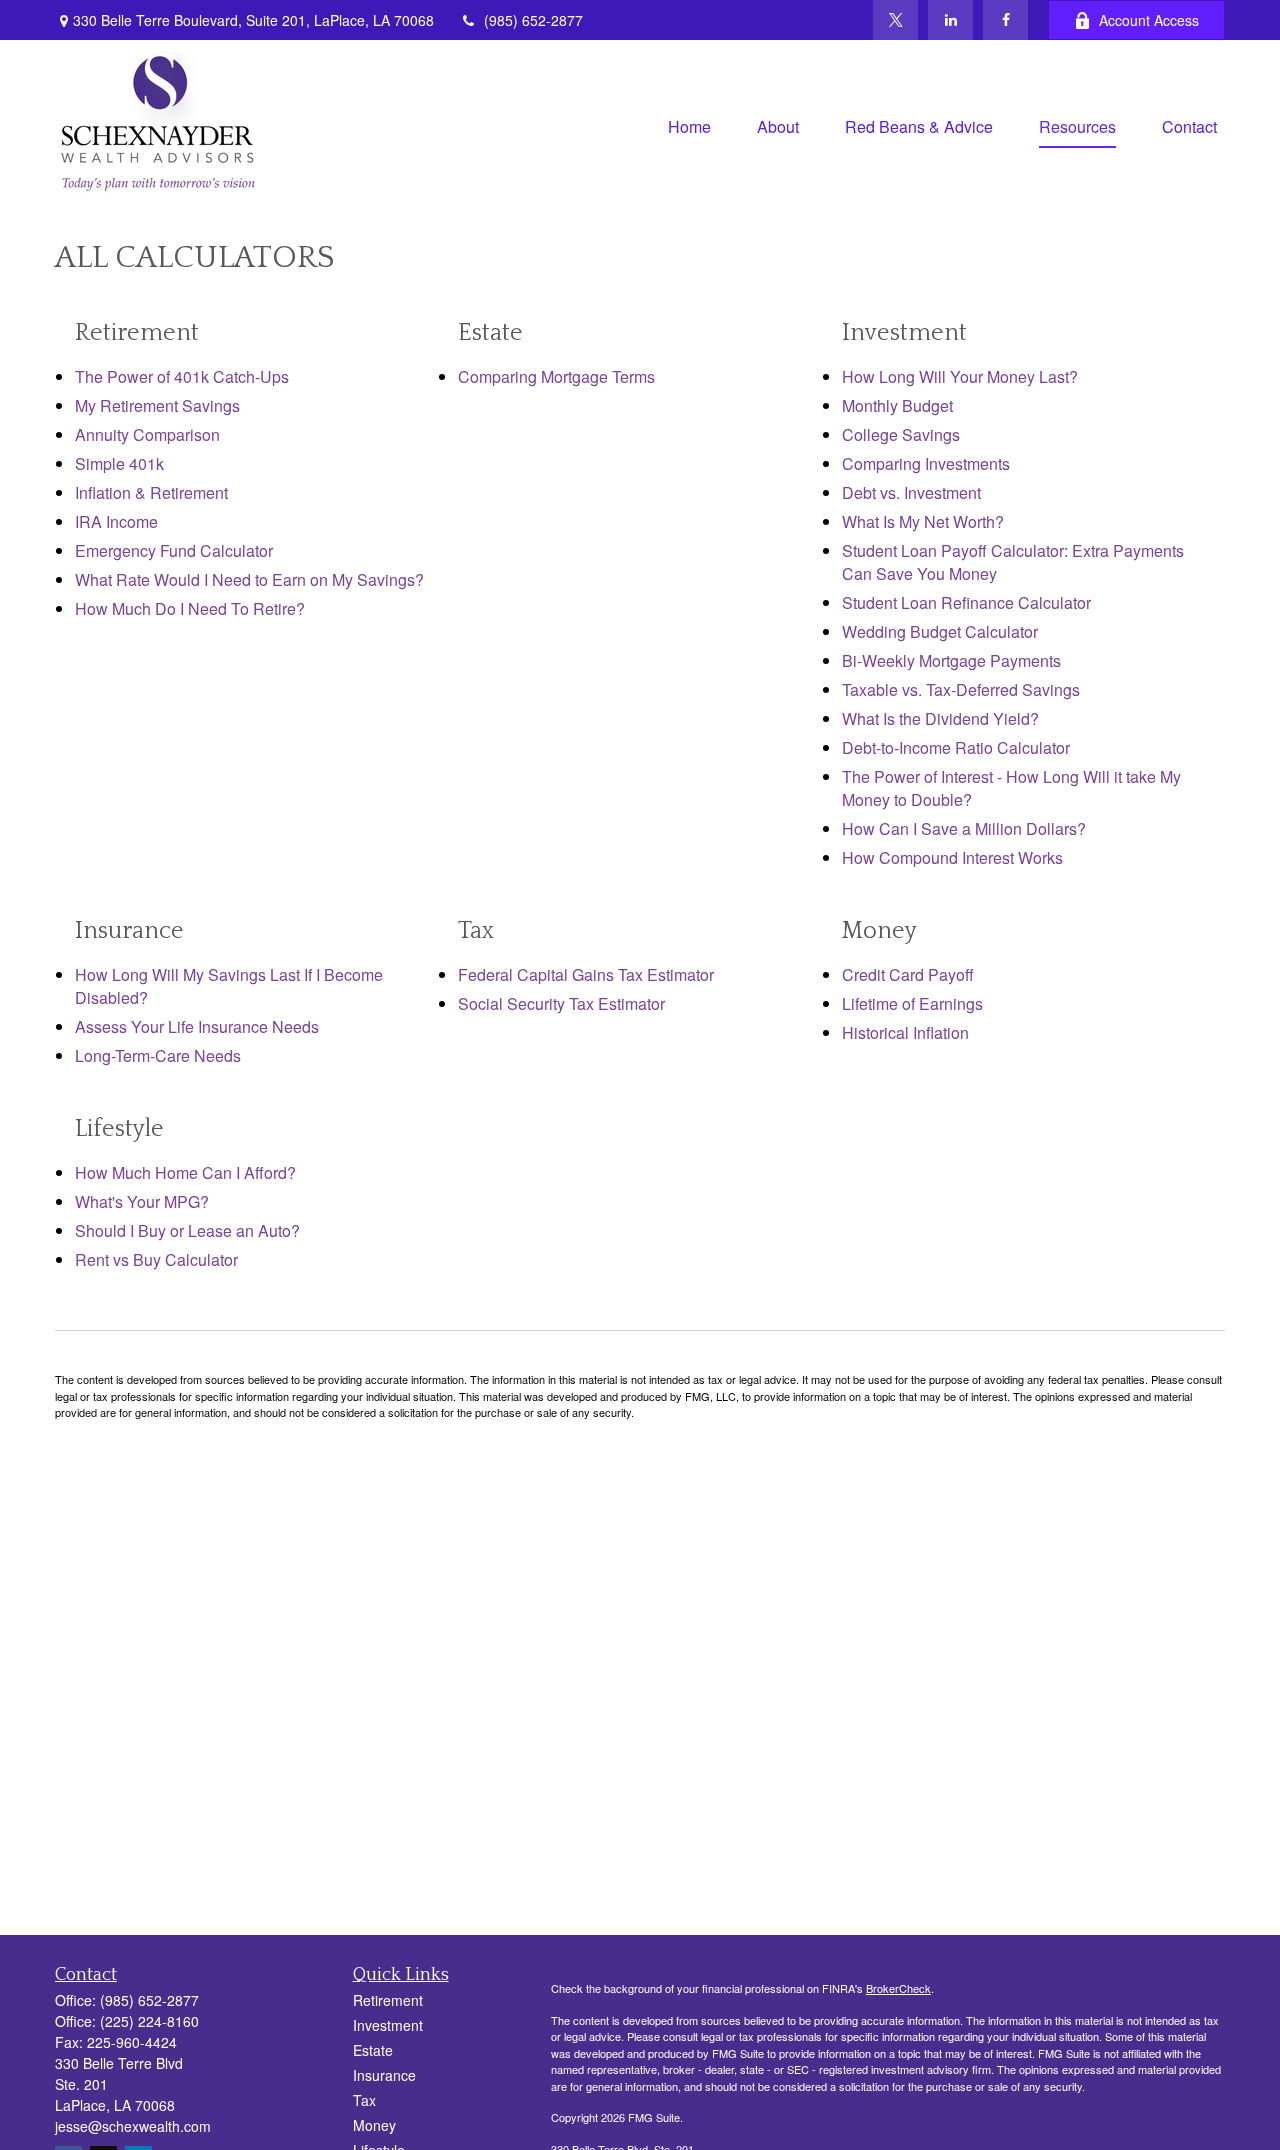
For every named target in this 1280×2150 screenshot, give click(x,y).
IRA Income (116, 521)
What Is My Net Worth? (923, 521)
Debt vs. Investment (911, 492)
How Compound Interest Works (952, 857)
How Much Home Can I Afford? (185, 1172)
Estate (373, 2050)
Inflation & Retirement (151, 492)
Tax (364, 2100)
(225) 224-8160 (149, 2021)
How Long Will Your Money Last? (960, 376)
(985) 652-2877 (533, 20)
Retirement (388, 2000)
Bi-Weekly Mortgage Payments (951, 660)
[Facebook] (1005, 20)
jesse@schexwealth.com (133, 2126)
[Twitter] (895, 20)
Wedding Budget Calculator (940, 631)
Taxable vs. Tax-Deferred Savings (961, 689)
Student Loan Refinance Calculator (966, 602)
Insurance (384, 2075)
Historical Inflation (905, 1032)
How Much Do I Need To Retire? (190, 608)
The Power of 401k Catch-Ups (182, 376)
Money (374, 2125)
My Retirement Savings (157, 405)
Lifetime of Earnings (912, 1003)
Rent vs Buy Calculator (156, 1259)
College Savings (901, 434)
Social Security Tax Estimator (561, 1003)
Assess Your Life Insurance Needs (197, 1026)
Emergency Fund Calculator (174, 550)
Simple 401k (119, 463)
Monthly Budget (897, 405)
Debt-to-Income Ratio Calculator (956, 747)
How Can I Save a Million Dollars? (964, 828)
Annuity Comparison (147, 434)
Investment (388, 2025)
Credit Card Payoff (908, 974)
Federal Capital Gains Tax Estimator (586, 974)
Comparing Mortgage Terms (556, 376)
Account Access (1149, 20)
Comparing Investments (926, 463)
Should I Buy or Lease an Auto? (187, 1230)
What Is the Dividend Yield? (940, 718)
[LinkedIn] (950, 20)
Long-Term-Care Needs (158, 1055)
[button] (689, 124)
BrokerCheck (898, 1988)
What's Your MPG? (142, 1201)
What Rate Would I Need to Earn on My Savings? (249, 579)
